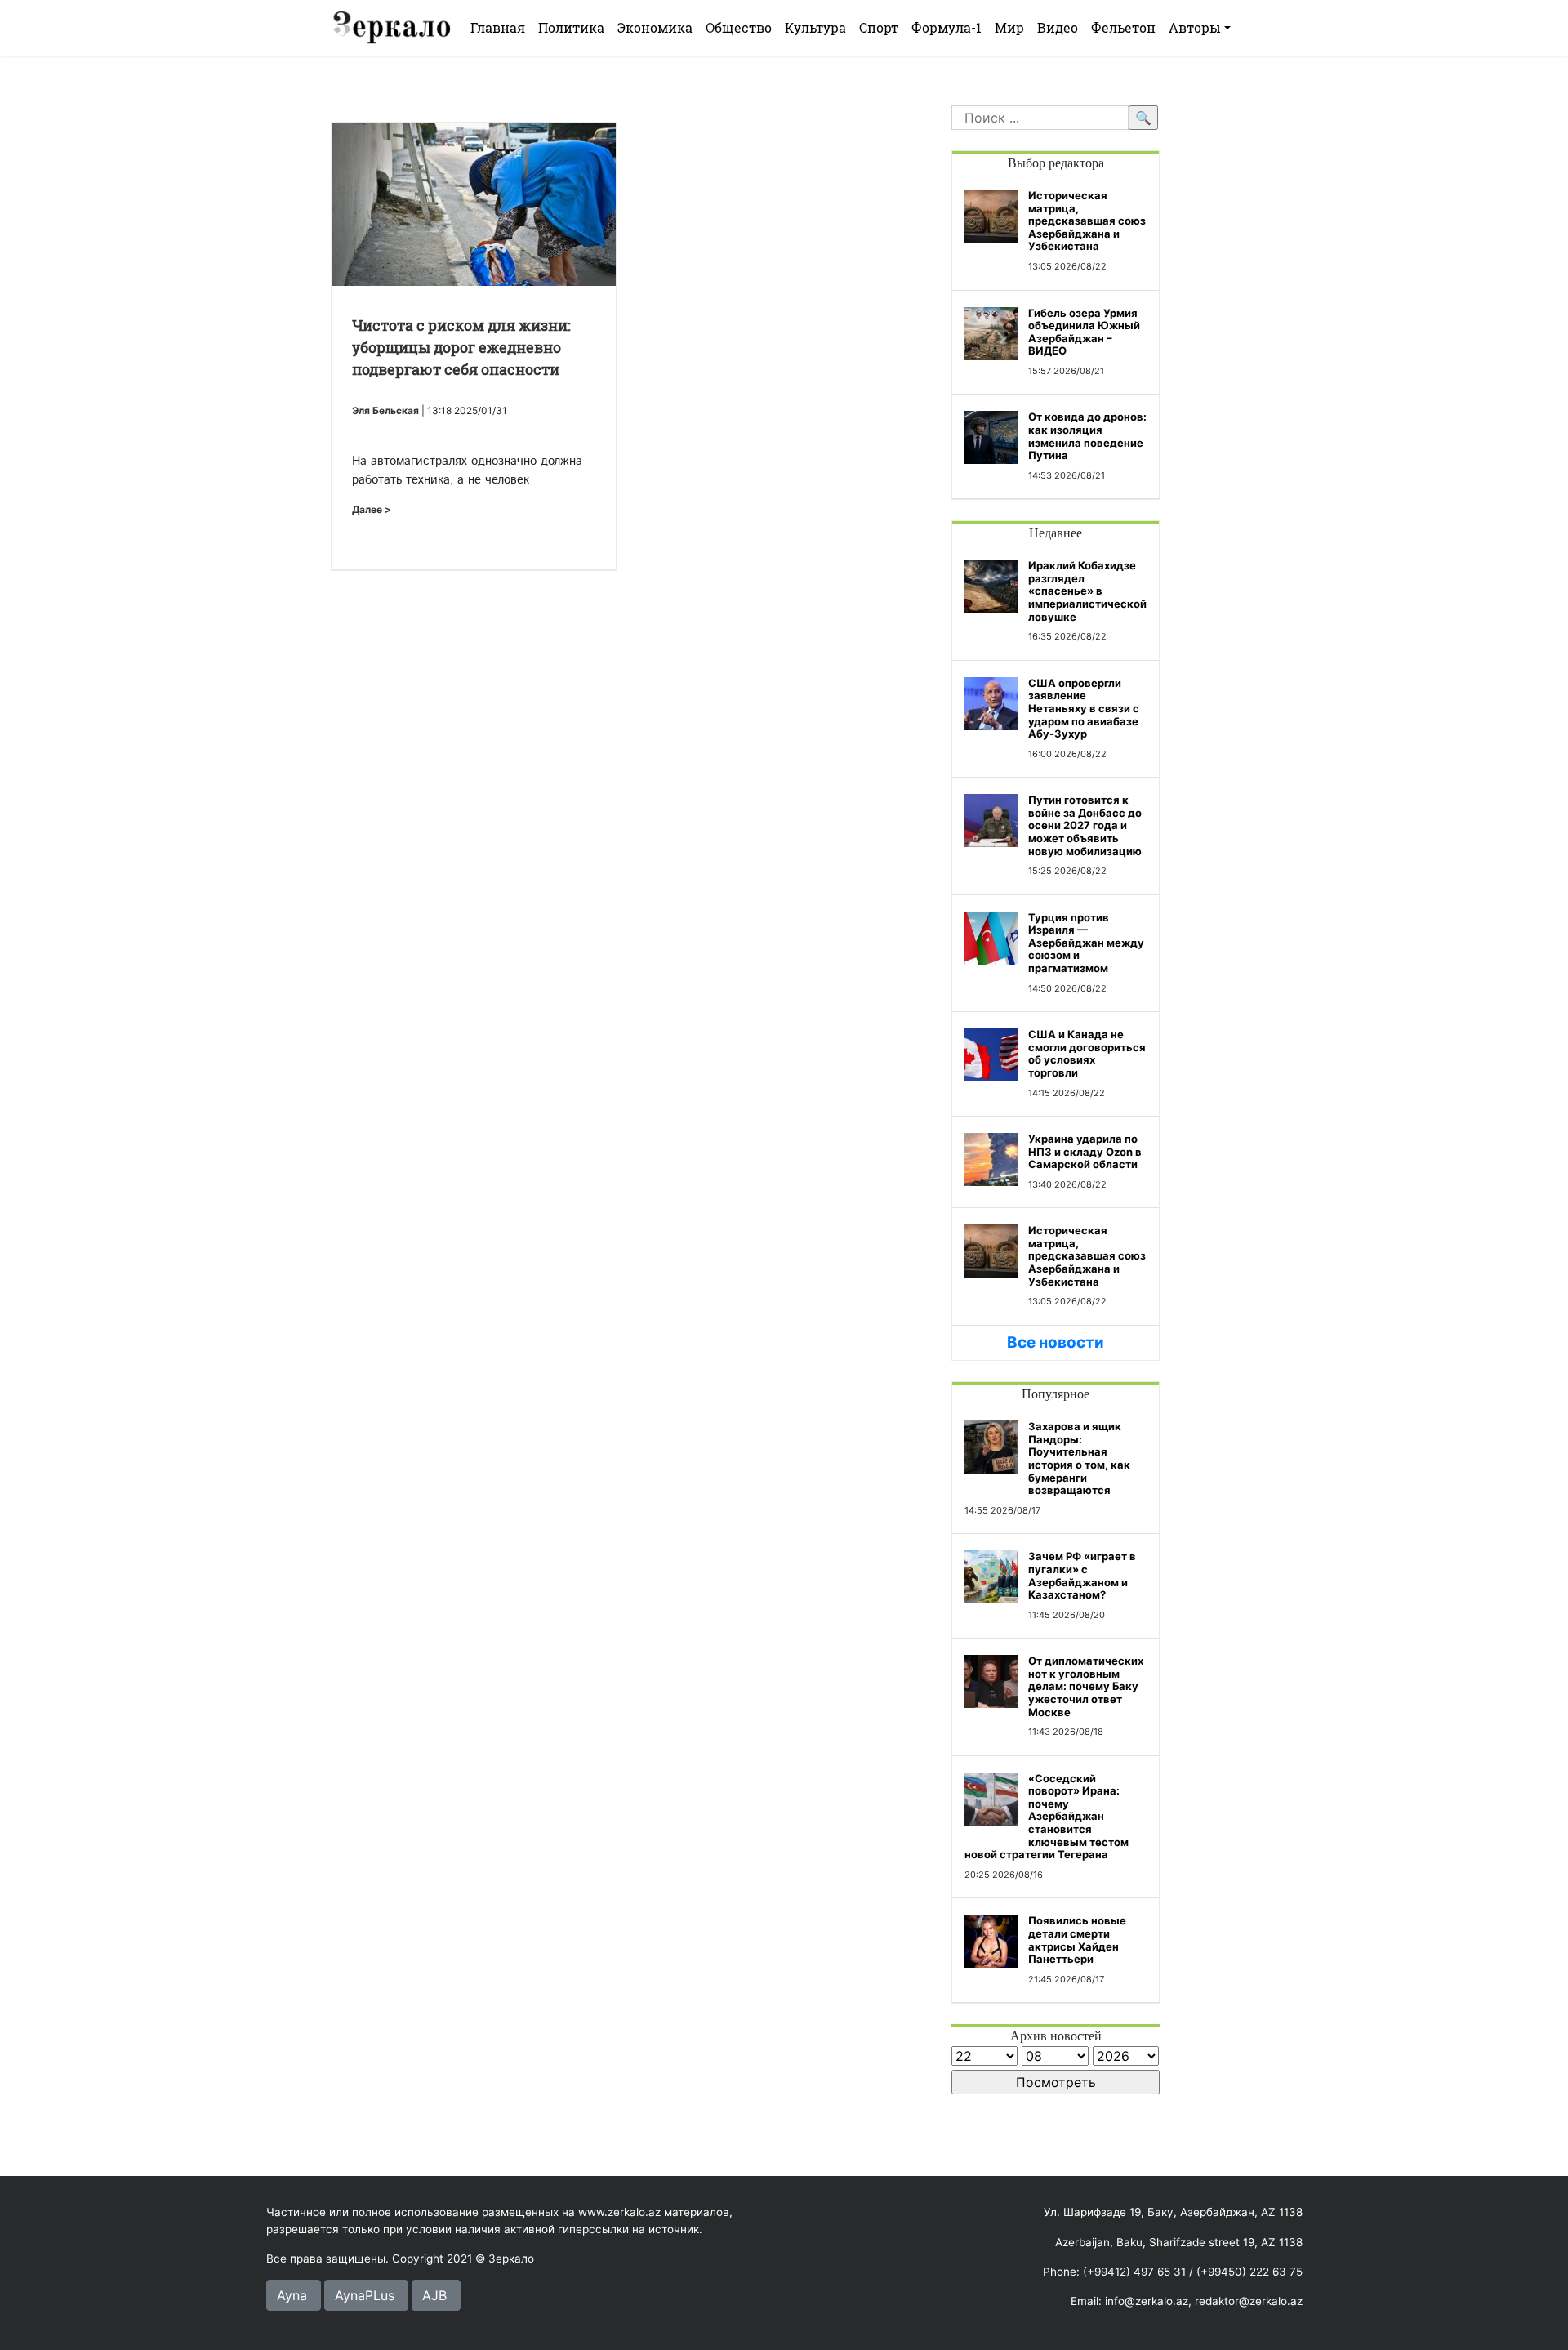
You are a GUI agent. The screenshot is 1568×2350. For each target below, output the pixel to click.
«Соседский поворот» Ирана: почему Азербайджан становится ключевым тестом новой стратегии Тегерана (1047, 1817)
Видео (1058, 27)
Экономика (655, 27)
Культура (815, 27)
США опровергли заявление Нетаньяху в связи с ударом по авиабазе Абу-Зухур (1084, 708)
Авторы (1195, 27)
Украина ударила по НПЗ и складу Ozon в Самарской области (1085, 1151)
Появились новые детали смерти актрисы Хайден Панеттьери (1077, 1940)
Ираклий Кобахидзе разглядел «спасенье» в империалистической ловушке (1087, 591)
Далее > (372, 509)
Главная (498, 27)
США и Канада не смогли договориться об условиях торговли (1087, 1053)
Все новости (1056, 1342)
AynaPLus (365, 2295)
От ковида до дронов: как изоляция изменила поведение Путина (1087, 436)
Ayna (292, 2295)
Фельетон (1123, 27)
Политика (571, 27)
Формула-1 (947, 27)
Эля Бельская (385, 410)
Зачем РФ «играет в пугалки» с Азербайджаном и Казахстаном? (1082, 1575)
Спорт (879, 27)
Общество (739, 27)
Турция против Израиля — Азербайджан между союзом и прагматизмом (1086, 943)
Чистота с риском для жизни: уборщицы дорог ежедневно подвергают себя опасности (461, 347)
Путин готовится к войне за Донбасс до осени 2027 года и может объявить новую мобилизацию (1085, 825)
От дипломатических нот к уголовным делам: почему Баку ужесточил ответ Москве (1086, 1686)
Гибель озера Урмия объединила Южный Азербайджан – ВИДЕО (1084, 332)
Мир (1009, 27)
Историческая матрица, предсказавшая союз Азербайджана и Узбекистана (1087, 221)
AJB (434, 2295)
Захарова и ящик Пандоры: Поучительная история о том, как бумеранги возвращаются (1079, 1458)
